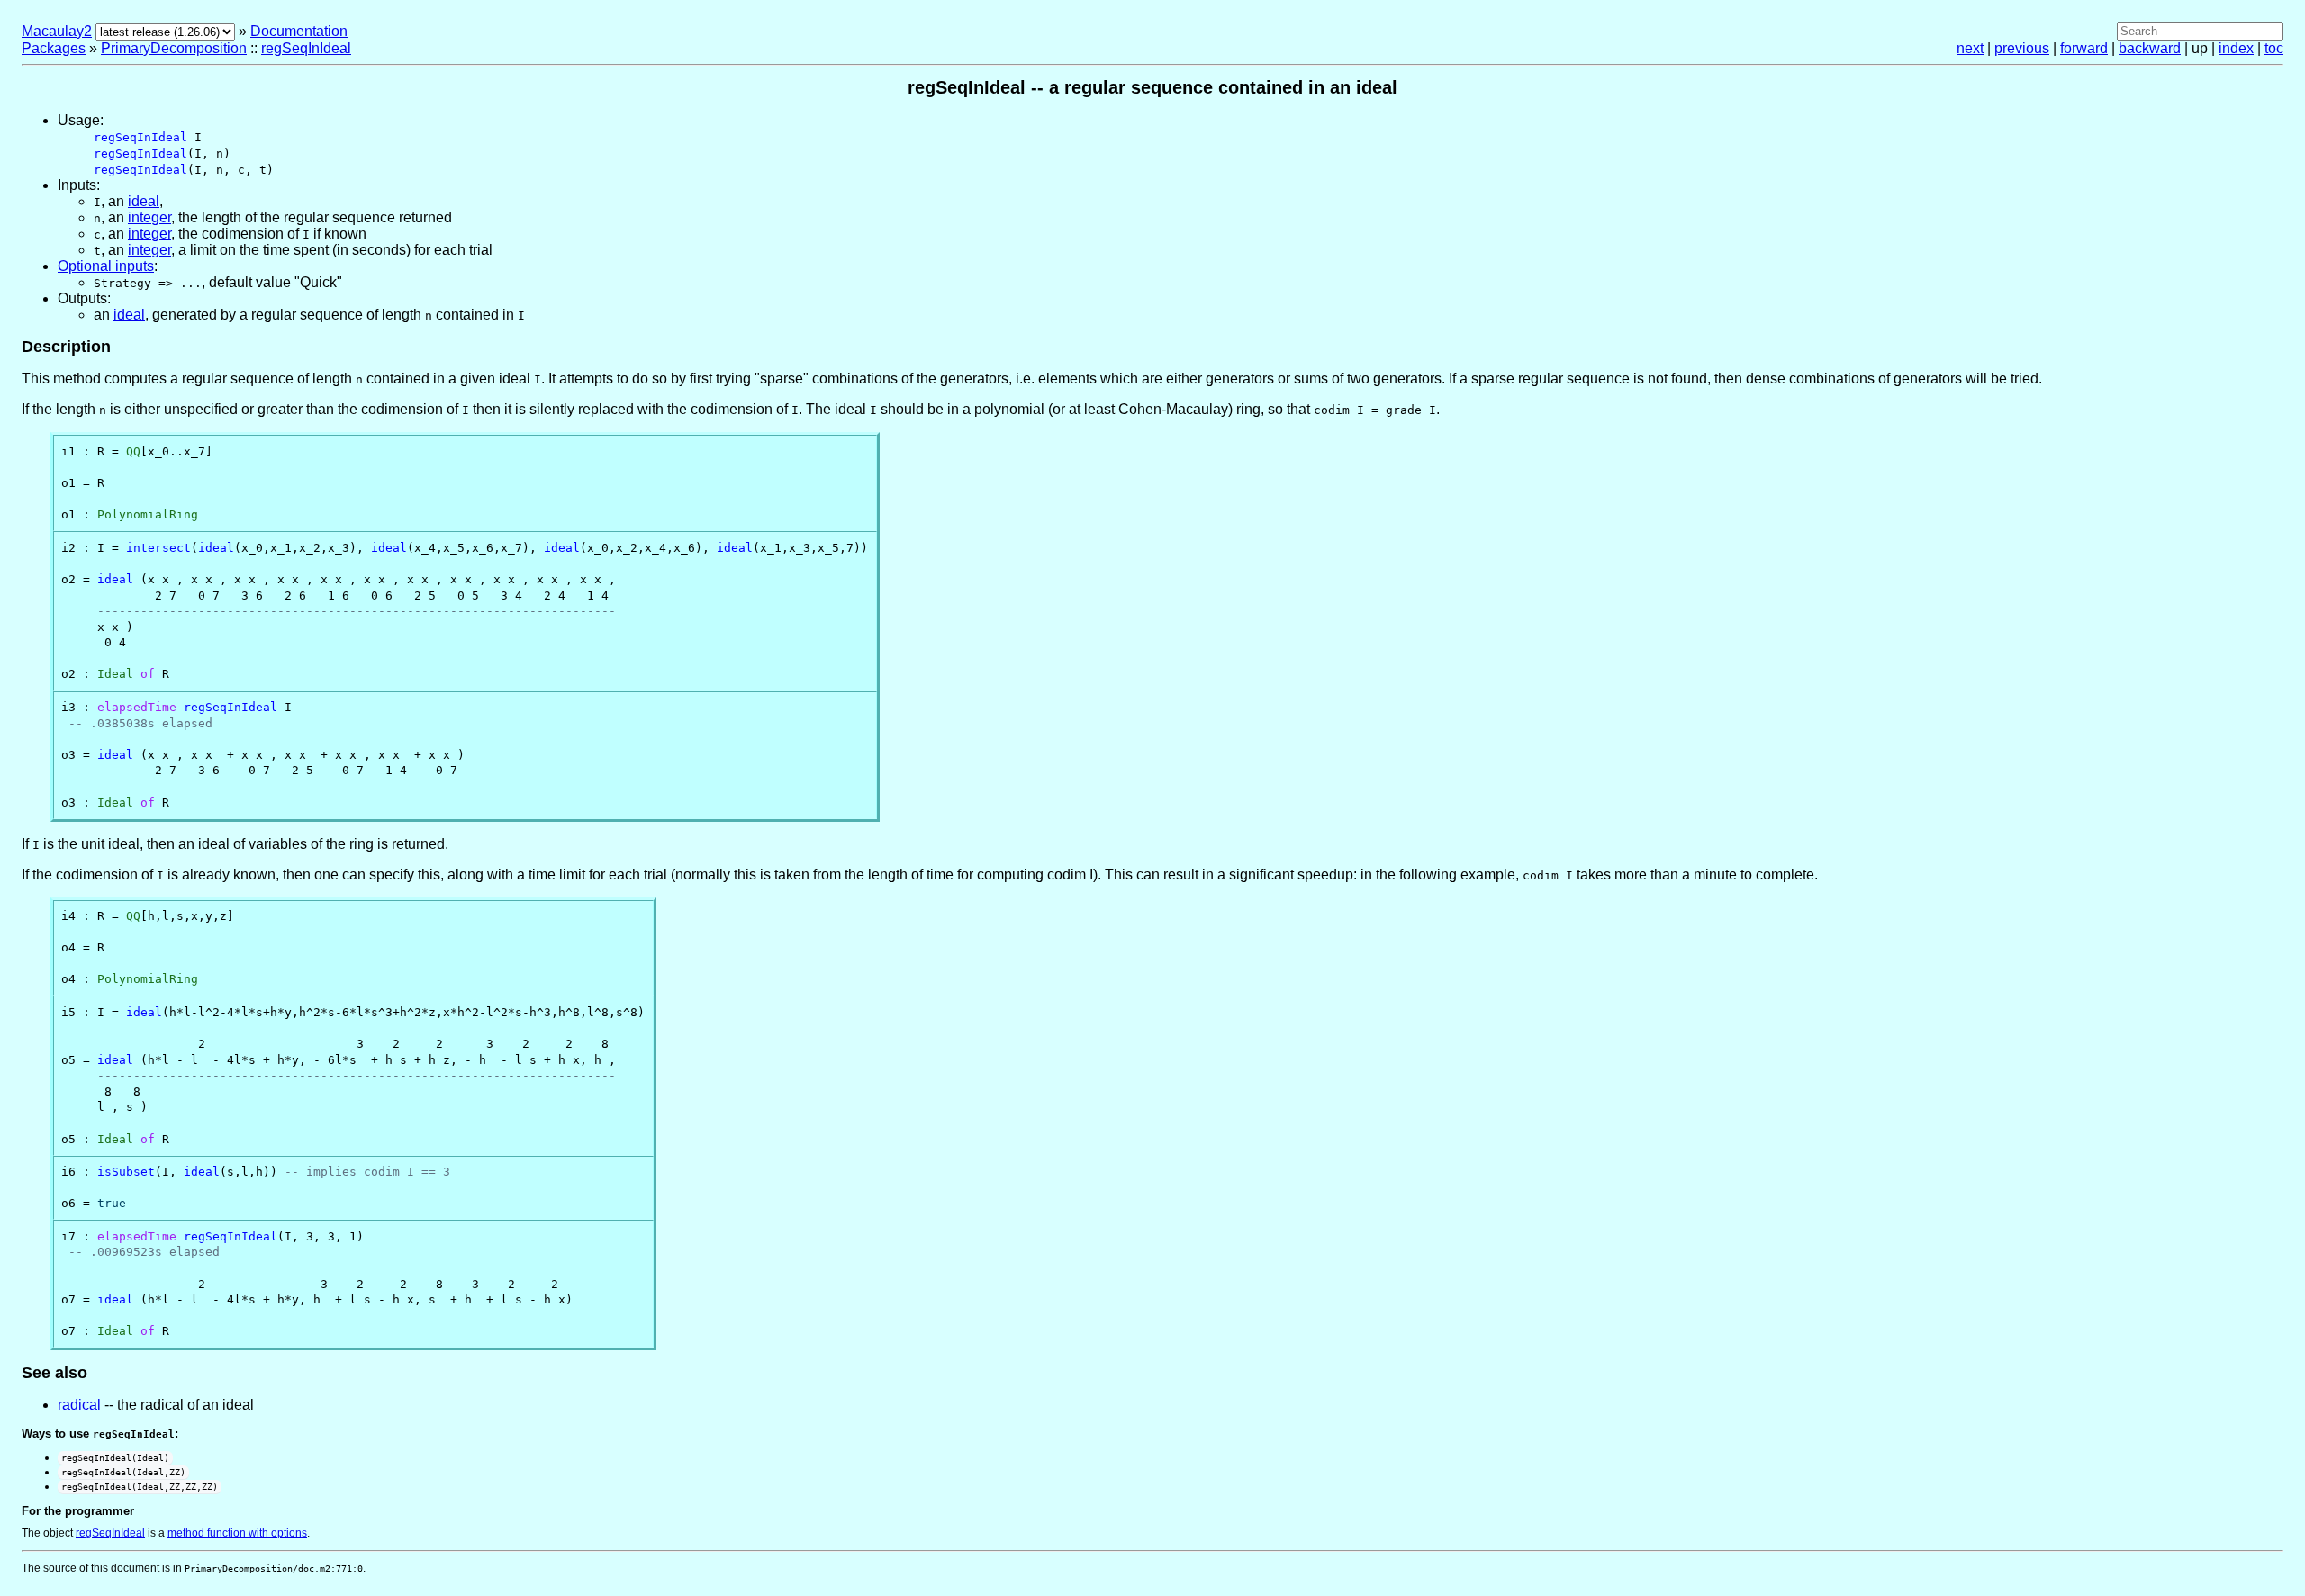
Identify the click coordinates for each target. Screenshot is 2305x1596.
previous (2022, 48)
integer (149, 217)
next (1970, 48)
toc (2274, 48)
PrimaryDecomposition (174, 48)
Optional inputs (106, 266)
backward (2150, 48)
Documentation (299, 31)
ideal (144, 201)
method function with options (237, 1533)
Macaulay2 (57, 31)
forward (2084, 48)
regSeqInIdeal (306, 48)
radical (79, 1405)
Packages (54, 48)
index (2236, 48)
